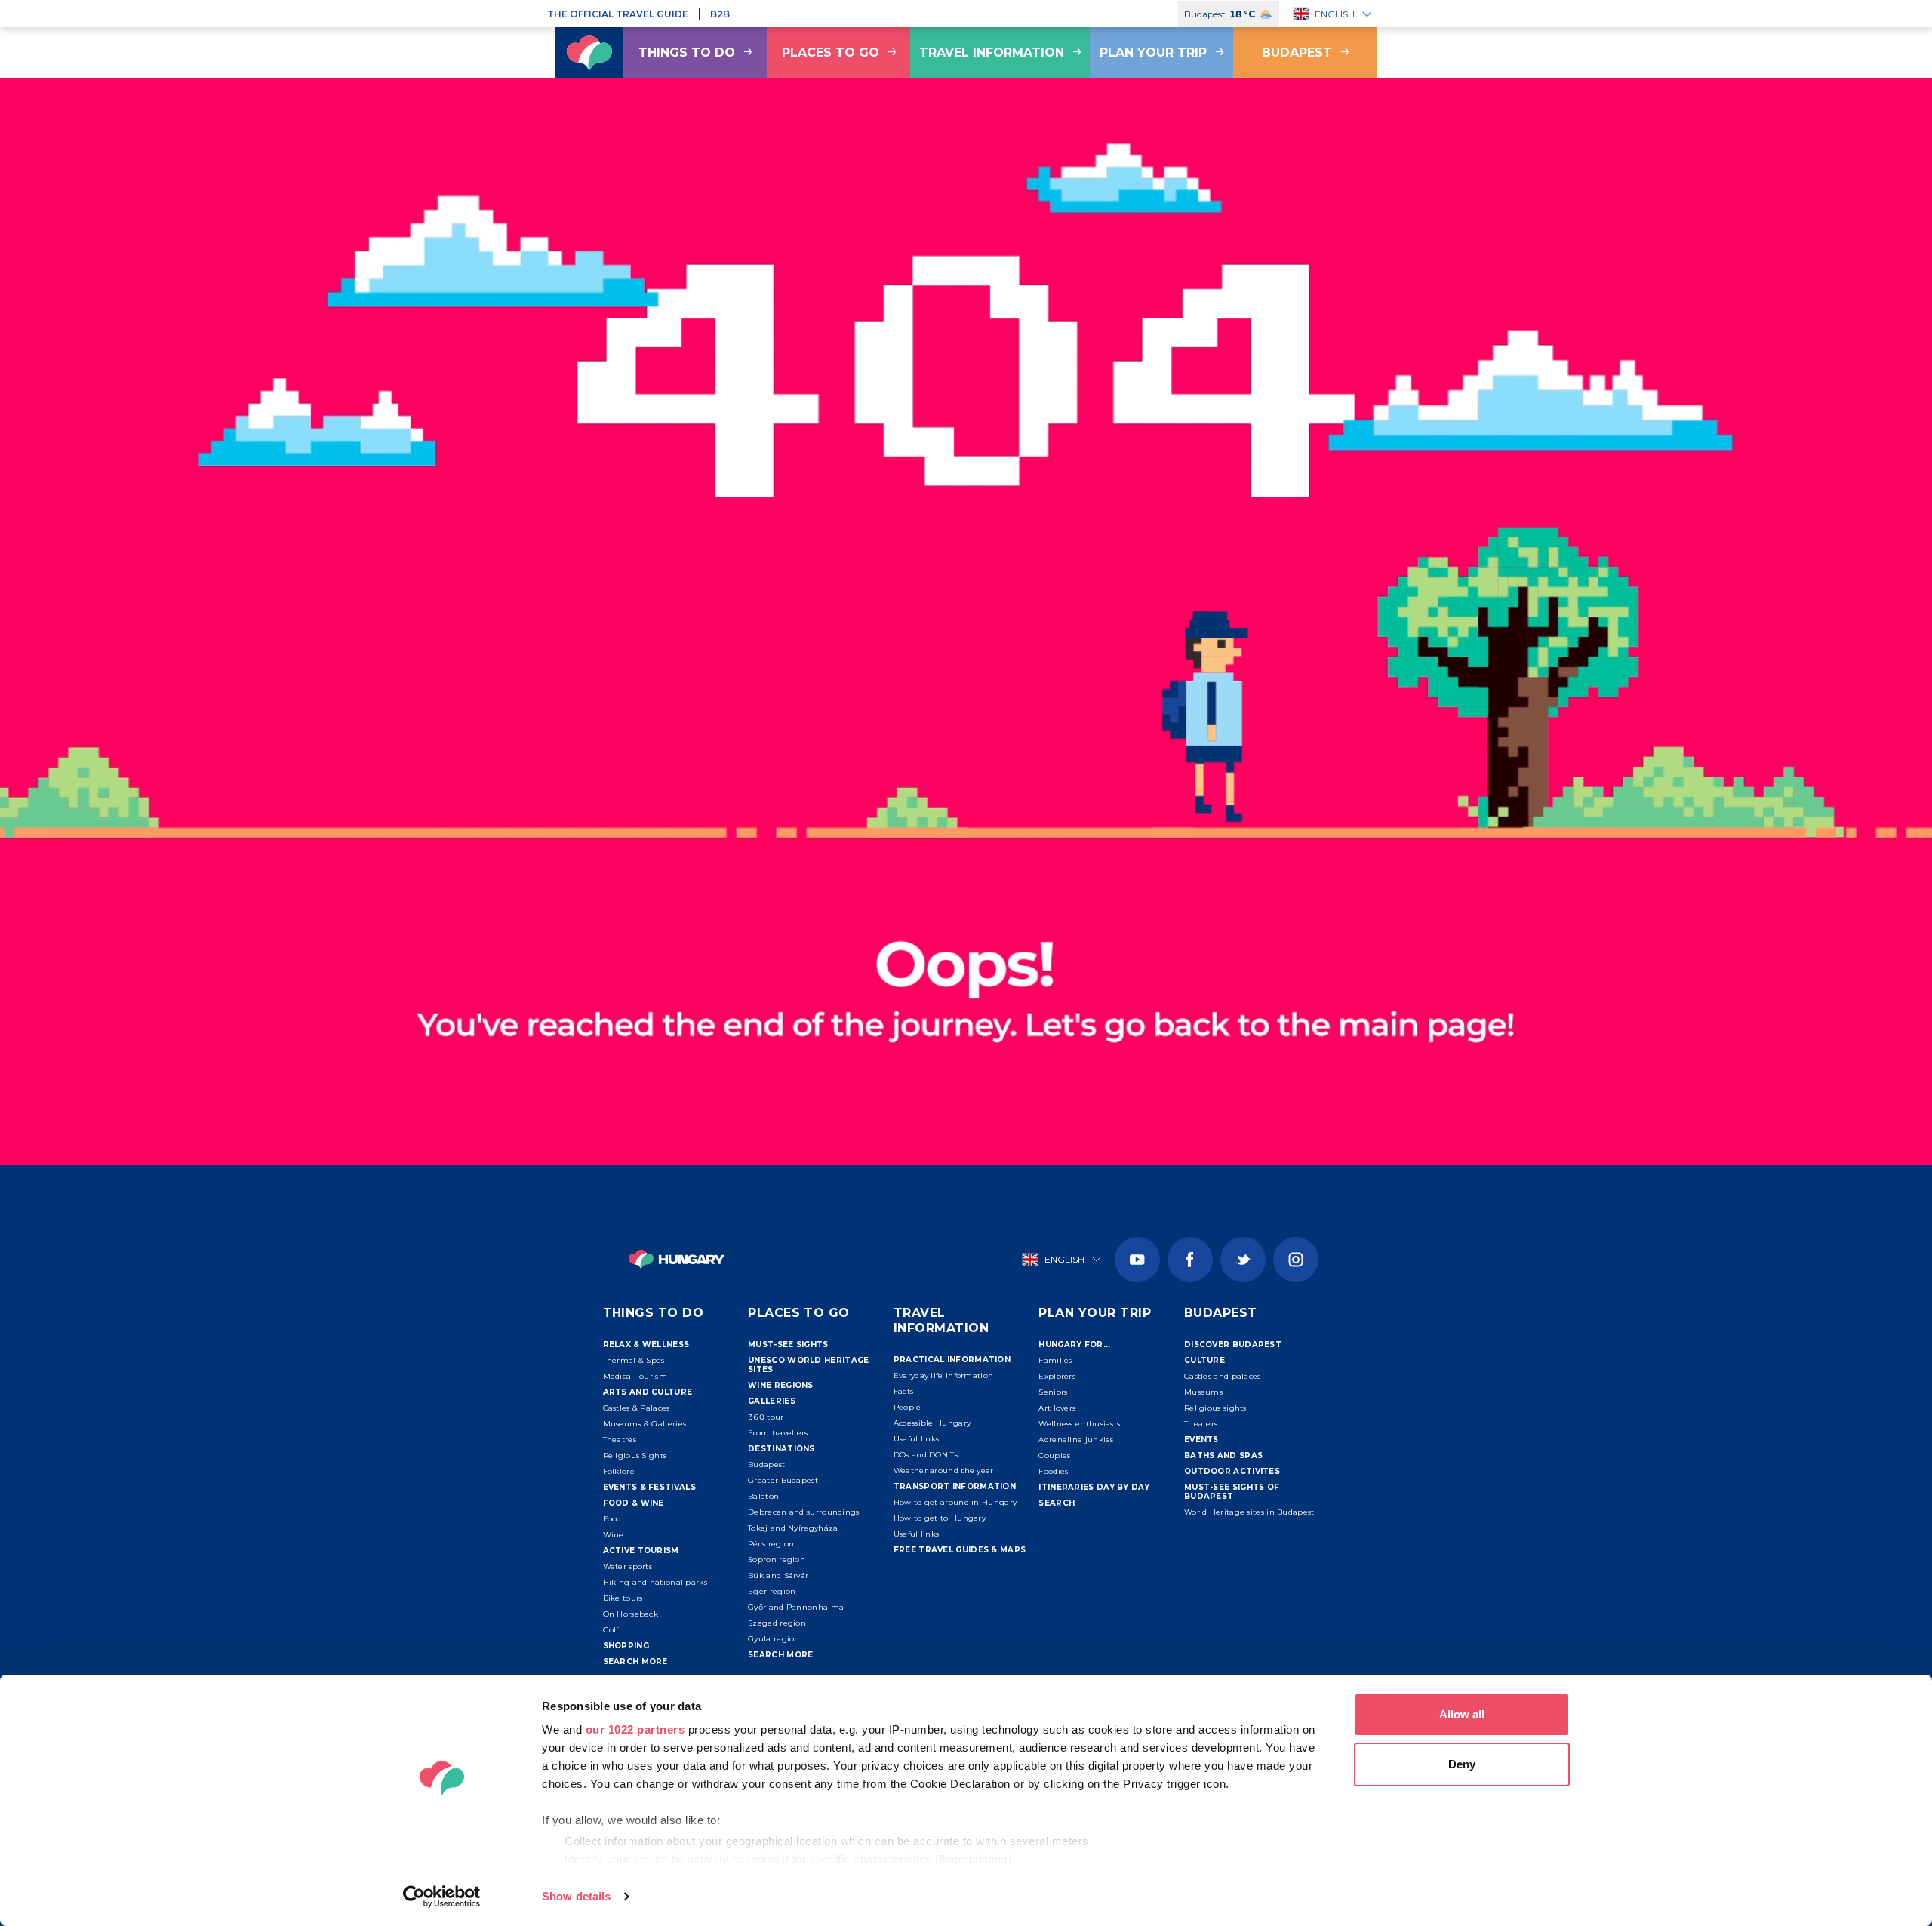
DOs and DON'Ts (926, 1455)
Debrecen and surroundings (804, 1512)
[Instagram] (1296, 1260)
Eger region (772, 1591)
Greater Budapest (783, 1480)
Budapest (1297, 52)
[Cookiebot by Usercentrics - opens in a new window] (442, 1897)
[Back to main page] (589, 53)
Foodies (1053, 1471)
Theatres (620, 1440)
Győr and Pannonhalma (796, 1607)
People (908, 1407)
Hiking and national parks (655, 1582)
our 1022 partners (635, 1729)
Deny (1462, 1764)
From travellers (778, 1433)
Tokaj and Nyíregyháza (793, 1528)
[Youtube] (1137, 1260)
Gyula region (774, 1639)
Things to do (687, 52)
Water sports (628, 1566)
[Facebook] (1190, 1260)
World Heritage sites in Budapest (1249, 1512)
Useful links (917, 1439)
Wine (614, 1535)
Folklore (619, 1471)
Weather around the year (944, 1471)
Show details (576, 1896)
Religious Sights (635, 1455)
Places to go (831, 52)
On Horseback (631, 1614)
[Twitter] (1243, 1260)
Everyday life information (944, 1375)
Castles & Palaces (637, 1408)
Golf (611, 1630)
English (1335, 14)
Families (1055, 1360)
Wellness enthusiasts (1079, 1424)
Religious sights (1215, 1408)
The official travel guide (618, 14)
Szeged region (777, 1623)
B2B (720, 14)
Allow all (1462, 1714)
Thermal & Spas (634, 1360)
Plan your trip (1153, 52)
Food (612, 1519)
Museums (1203, 1392)
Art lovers (1057, 1408)
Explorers (1057, 1376)
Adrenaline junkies (1076, 1440)
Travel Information (992, 52)
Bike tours (623, 1598)
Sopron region (777, 1560)
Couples (1054, 1455)
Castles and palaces (1223, 1376)
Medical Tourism (635, 1376)
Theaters (1201, 1424)
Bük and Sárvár (778, 1575)
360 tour (766, 1417)
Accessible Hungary (932, 1423)
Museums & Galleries (645, 1424)
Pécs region (771, 1544)
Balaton (763, 1496)
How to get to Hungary (940, 1518)
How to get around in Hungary (955, 1502)
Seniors (1053, 1392)
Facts (904, 1391)
